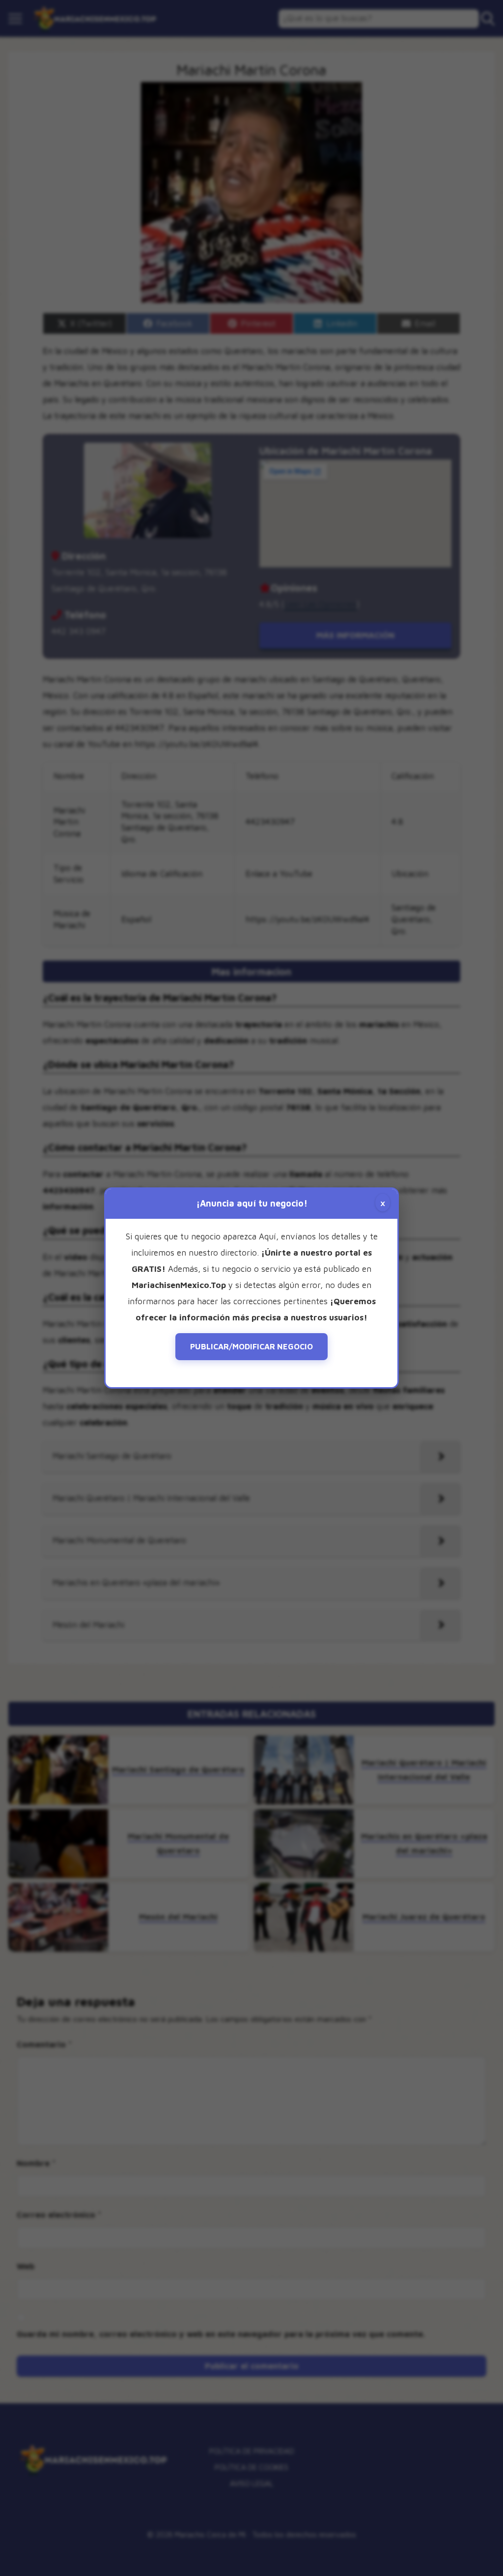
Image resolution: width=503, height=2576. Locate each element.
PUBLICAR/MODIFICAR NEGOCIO (251, 1346)
